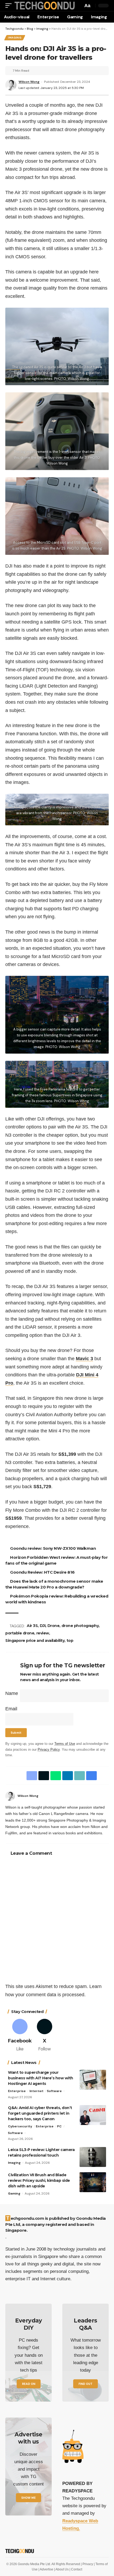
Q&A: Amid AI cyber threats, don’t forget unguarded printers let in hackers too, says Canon (40, 2113)
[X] (45, 2036)
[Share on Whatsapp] (55, 1776)
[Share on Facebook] (31, 1776)
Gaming (14, 2193)
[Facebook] (107, 1796)
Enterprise (17, 2091)
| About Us (62, 2569)
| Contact (76, 2569)
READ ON (29, 2384)
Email (11, 1709)
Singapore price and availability (35, 1641)
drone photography (81, 1626)
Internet (36, 2091)
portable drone (20, 1633)
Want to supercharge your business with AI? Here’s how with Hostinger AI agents (41, 2078)
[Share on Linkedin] (67, 1776)
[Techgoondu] (44, 5)
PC (59, 2126)
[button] (10, 5)
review (43, 1633)
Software (54, 2091)
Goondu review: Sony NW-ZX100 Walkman (54, 1548)
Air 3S (33, 1626)
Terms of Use (65, 1744)
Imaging (15, 38)
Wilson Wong (29, 82)
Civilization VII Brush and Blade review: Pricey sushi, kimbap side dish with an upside (39, 2180)
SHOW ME (28, 2498)
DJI (43, 1626)
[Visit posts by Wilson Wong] (10, 1796)
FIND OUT (85, 2384)
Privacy (88, 2564)
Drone (54, 1626)
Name (12, 1693)
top (70, 1641)
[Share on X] (43, 1776)
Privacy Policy (49, 1750)
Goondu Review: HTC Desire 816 (43, 1572)
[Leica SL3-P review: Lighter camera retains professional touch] (93, 2157)
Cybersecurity (20, 2126)
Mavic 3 (84, 1359)
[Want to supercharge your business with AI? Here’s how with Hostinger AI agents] (93, 2080)
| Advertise (46, 2569)
